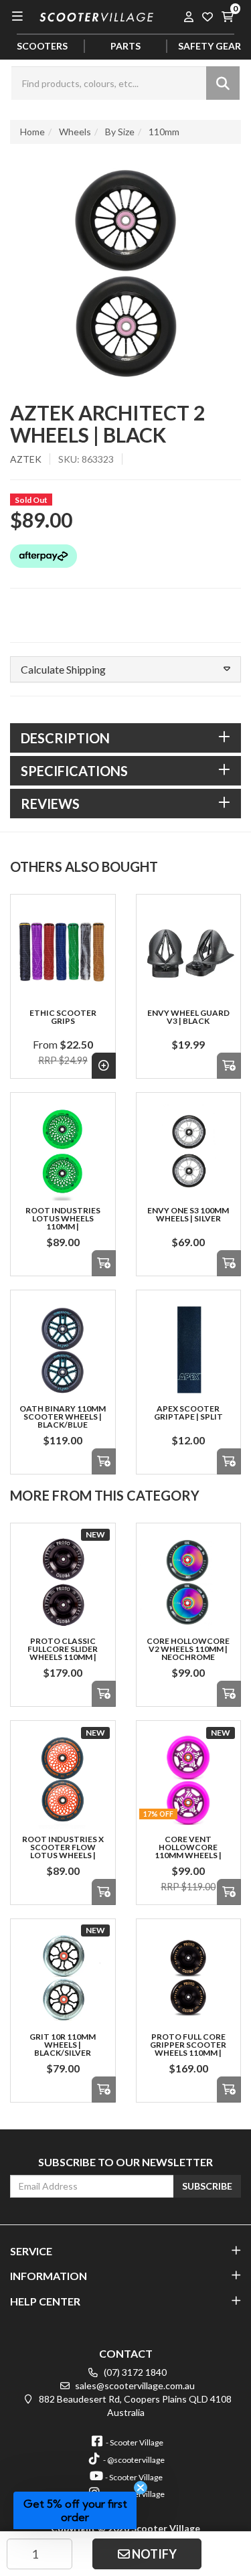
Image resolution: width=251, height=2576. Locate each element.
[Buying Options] (104, 1066)
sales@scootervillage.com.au (134, 2385)
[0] (227, 16)
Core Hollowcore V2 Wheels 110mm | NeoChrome (188, 1649)
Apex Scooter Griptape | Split (188, 1413)
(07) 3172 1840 (134, 2372)
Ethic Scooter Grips (63, 1017)
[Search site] (223, 83)
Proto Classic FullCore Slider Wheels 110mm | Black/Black (63, 1653)
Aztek (26, 459)
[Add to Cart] (229, 1066)
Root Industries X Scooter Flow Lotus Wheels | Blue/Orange (63, 1851)
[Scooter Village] (96, 16)
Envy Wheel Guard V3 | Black (188, 1017)
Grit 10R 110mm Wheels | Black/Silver (63, 2045)
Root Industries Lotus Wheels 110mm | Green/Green (63, 1222)
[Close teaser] (141, 2488)
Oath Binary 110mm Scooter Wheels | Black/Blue (63, 1417)
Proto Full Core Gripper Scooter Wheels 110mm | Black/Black (188, 2049)
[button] (125, 670)
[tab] (125, 738)
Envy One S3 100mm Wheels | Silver (188, 1214)
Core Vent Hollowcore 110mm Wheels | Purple (188, 1851)
